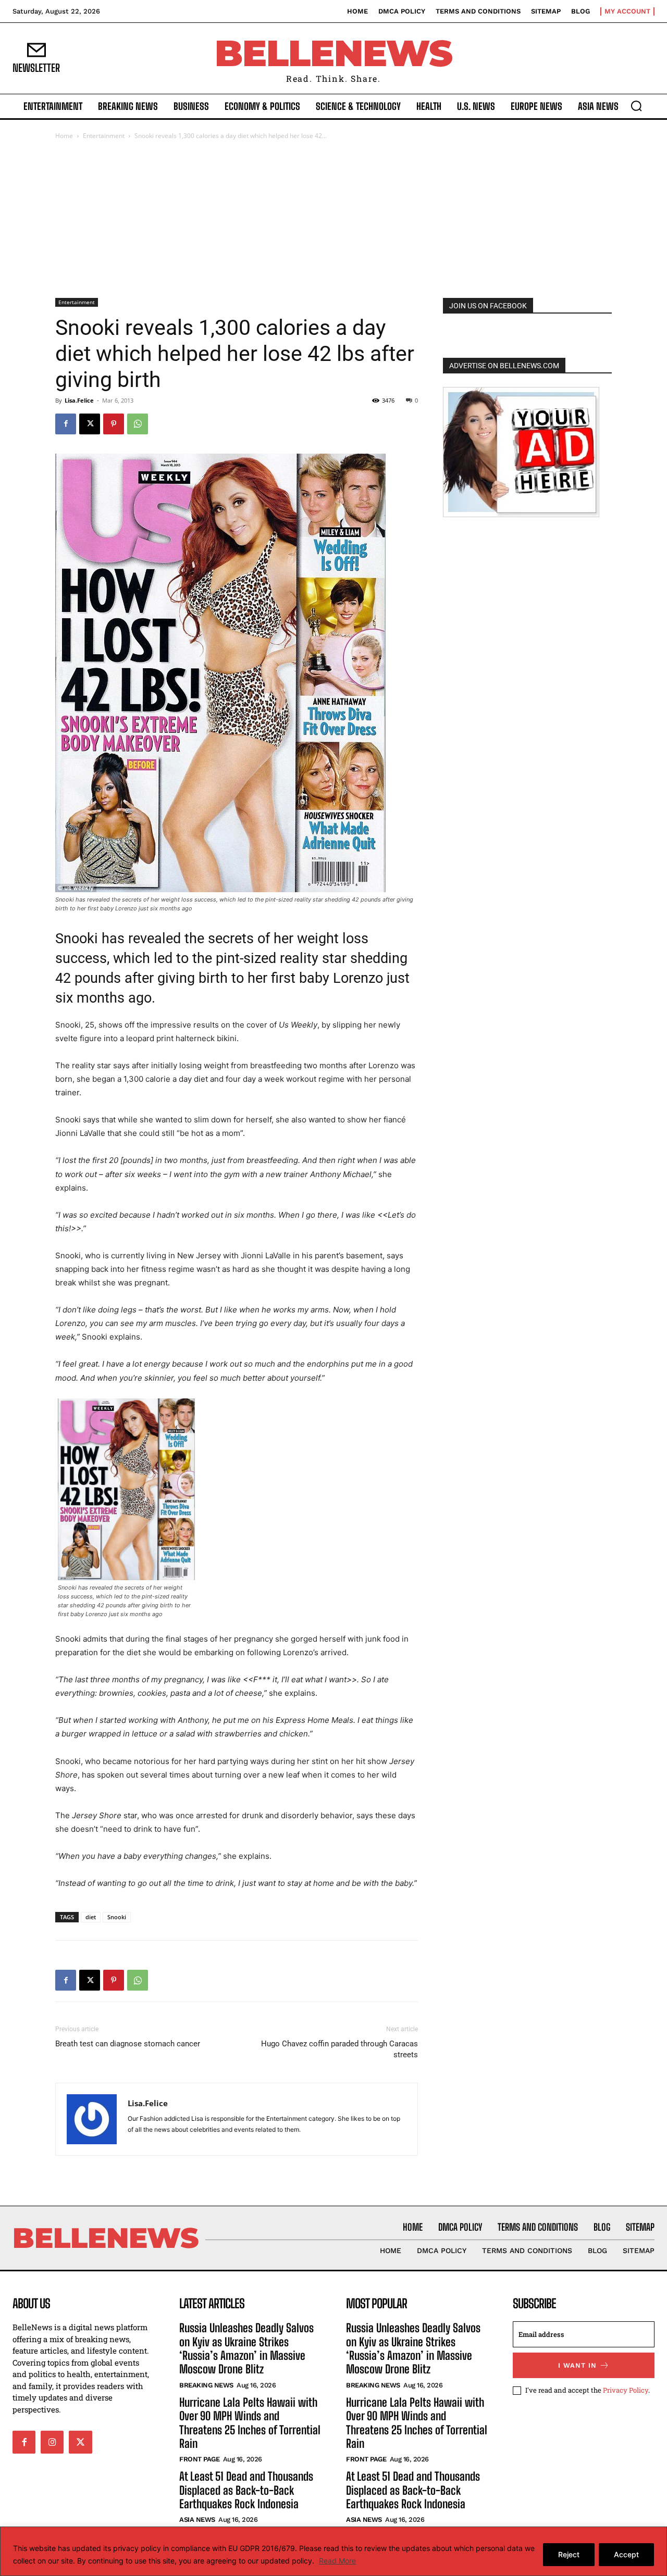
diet (91, 1917)
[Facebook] (66, 424)
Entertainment (104, 136)
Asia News (197, 2519)
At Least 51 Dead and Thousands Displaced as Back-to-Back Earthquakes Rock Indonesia (246, 2490)
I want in (577, 2365)
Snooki (117, 1917)
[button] (636, 106)
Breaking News (206, 2385)
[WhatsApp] (138, 424)
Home (64, 136)
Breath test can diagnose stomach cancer (128, 2044)
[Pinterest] (114, 424)
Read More (337, 2561)
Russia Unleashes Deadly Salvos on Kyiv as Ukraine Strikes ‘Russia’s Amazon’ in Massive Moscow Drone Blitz (246, 2348)
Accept (626, 2554)
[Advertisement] (333, 220)
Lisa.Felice (79, 400)
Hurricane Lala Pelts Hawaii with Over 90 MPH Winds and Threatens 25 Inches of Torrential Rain (250, 2423)
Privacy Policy (626, 2390)
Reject (569, 2554)
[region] (333, 2551)
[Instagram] (52, 2442)
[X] (90, 424)
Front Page (199, 2459)
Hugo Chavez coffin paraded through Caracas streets (339, 2049)
